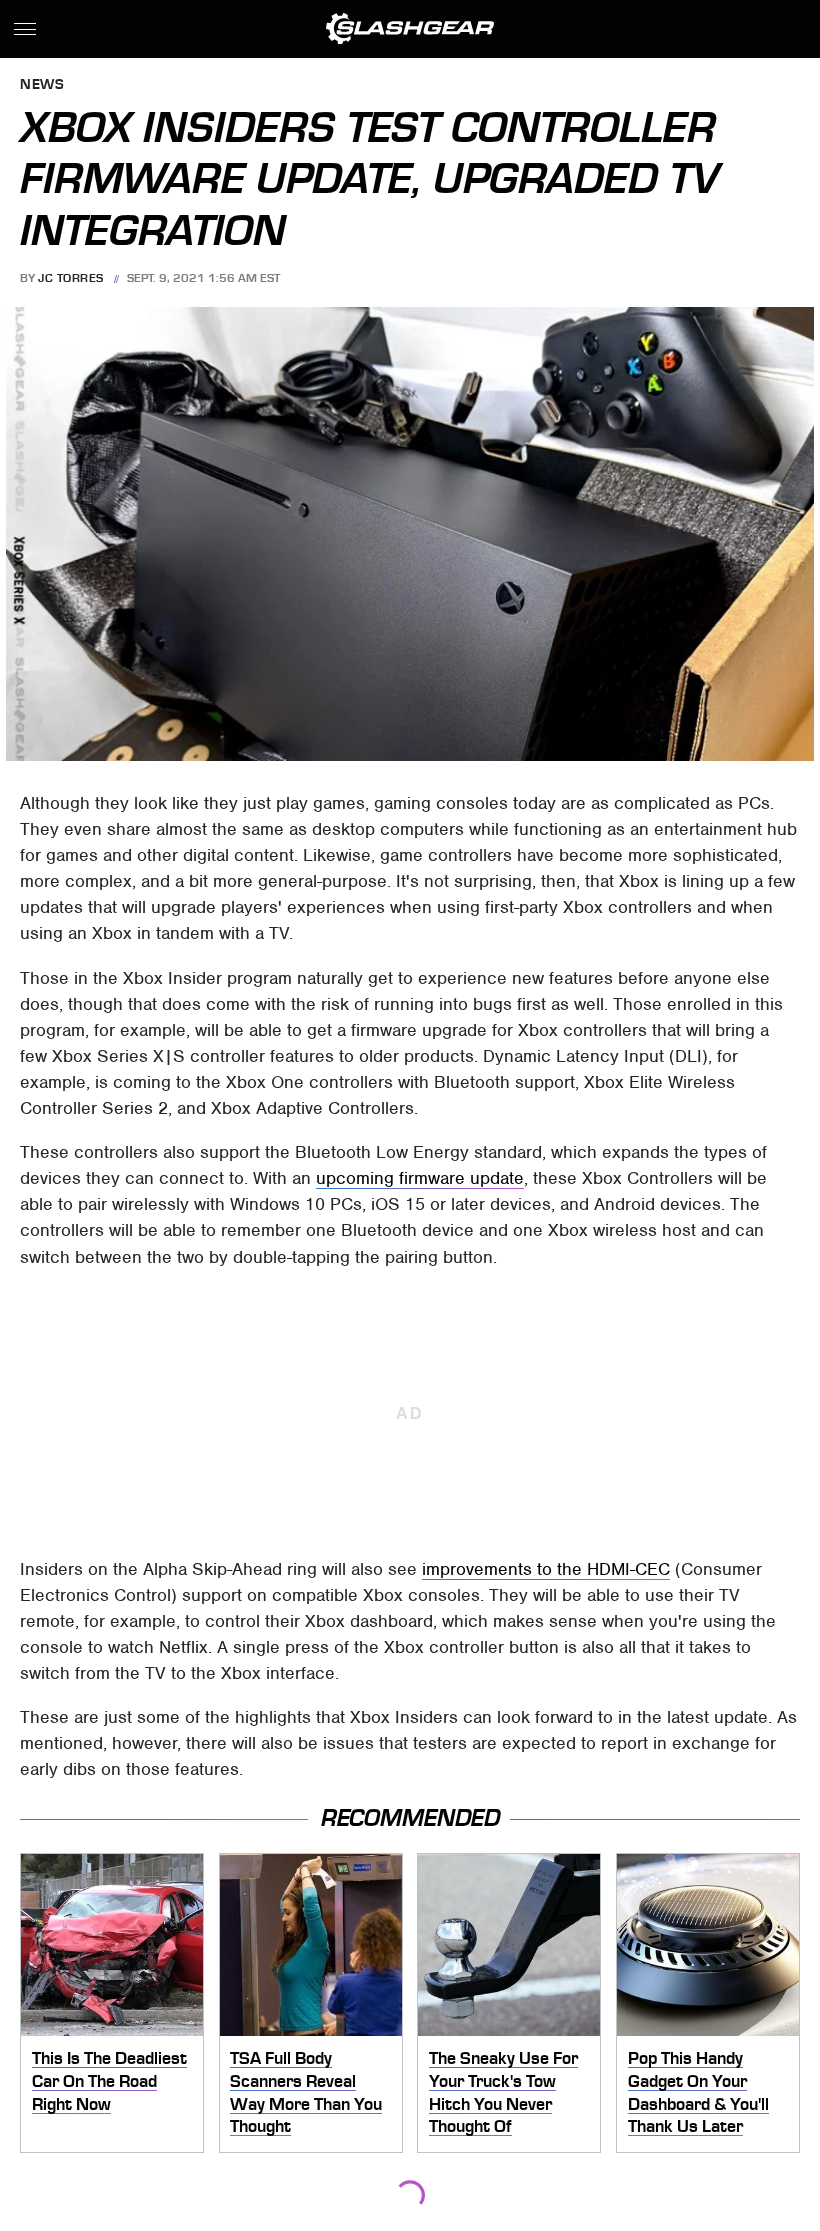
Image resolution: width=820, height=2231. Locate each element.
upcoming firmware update (420, 1178)
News (42, 85)
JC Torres (71, 278)
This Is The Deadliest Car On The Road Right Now (109, 2080)
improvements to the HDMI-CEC (546, 1569)
